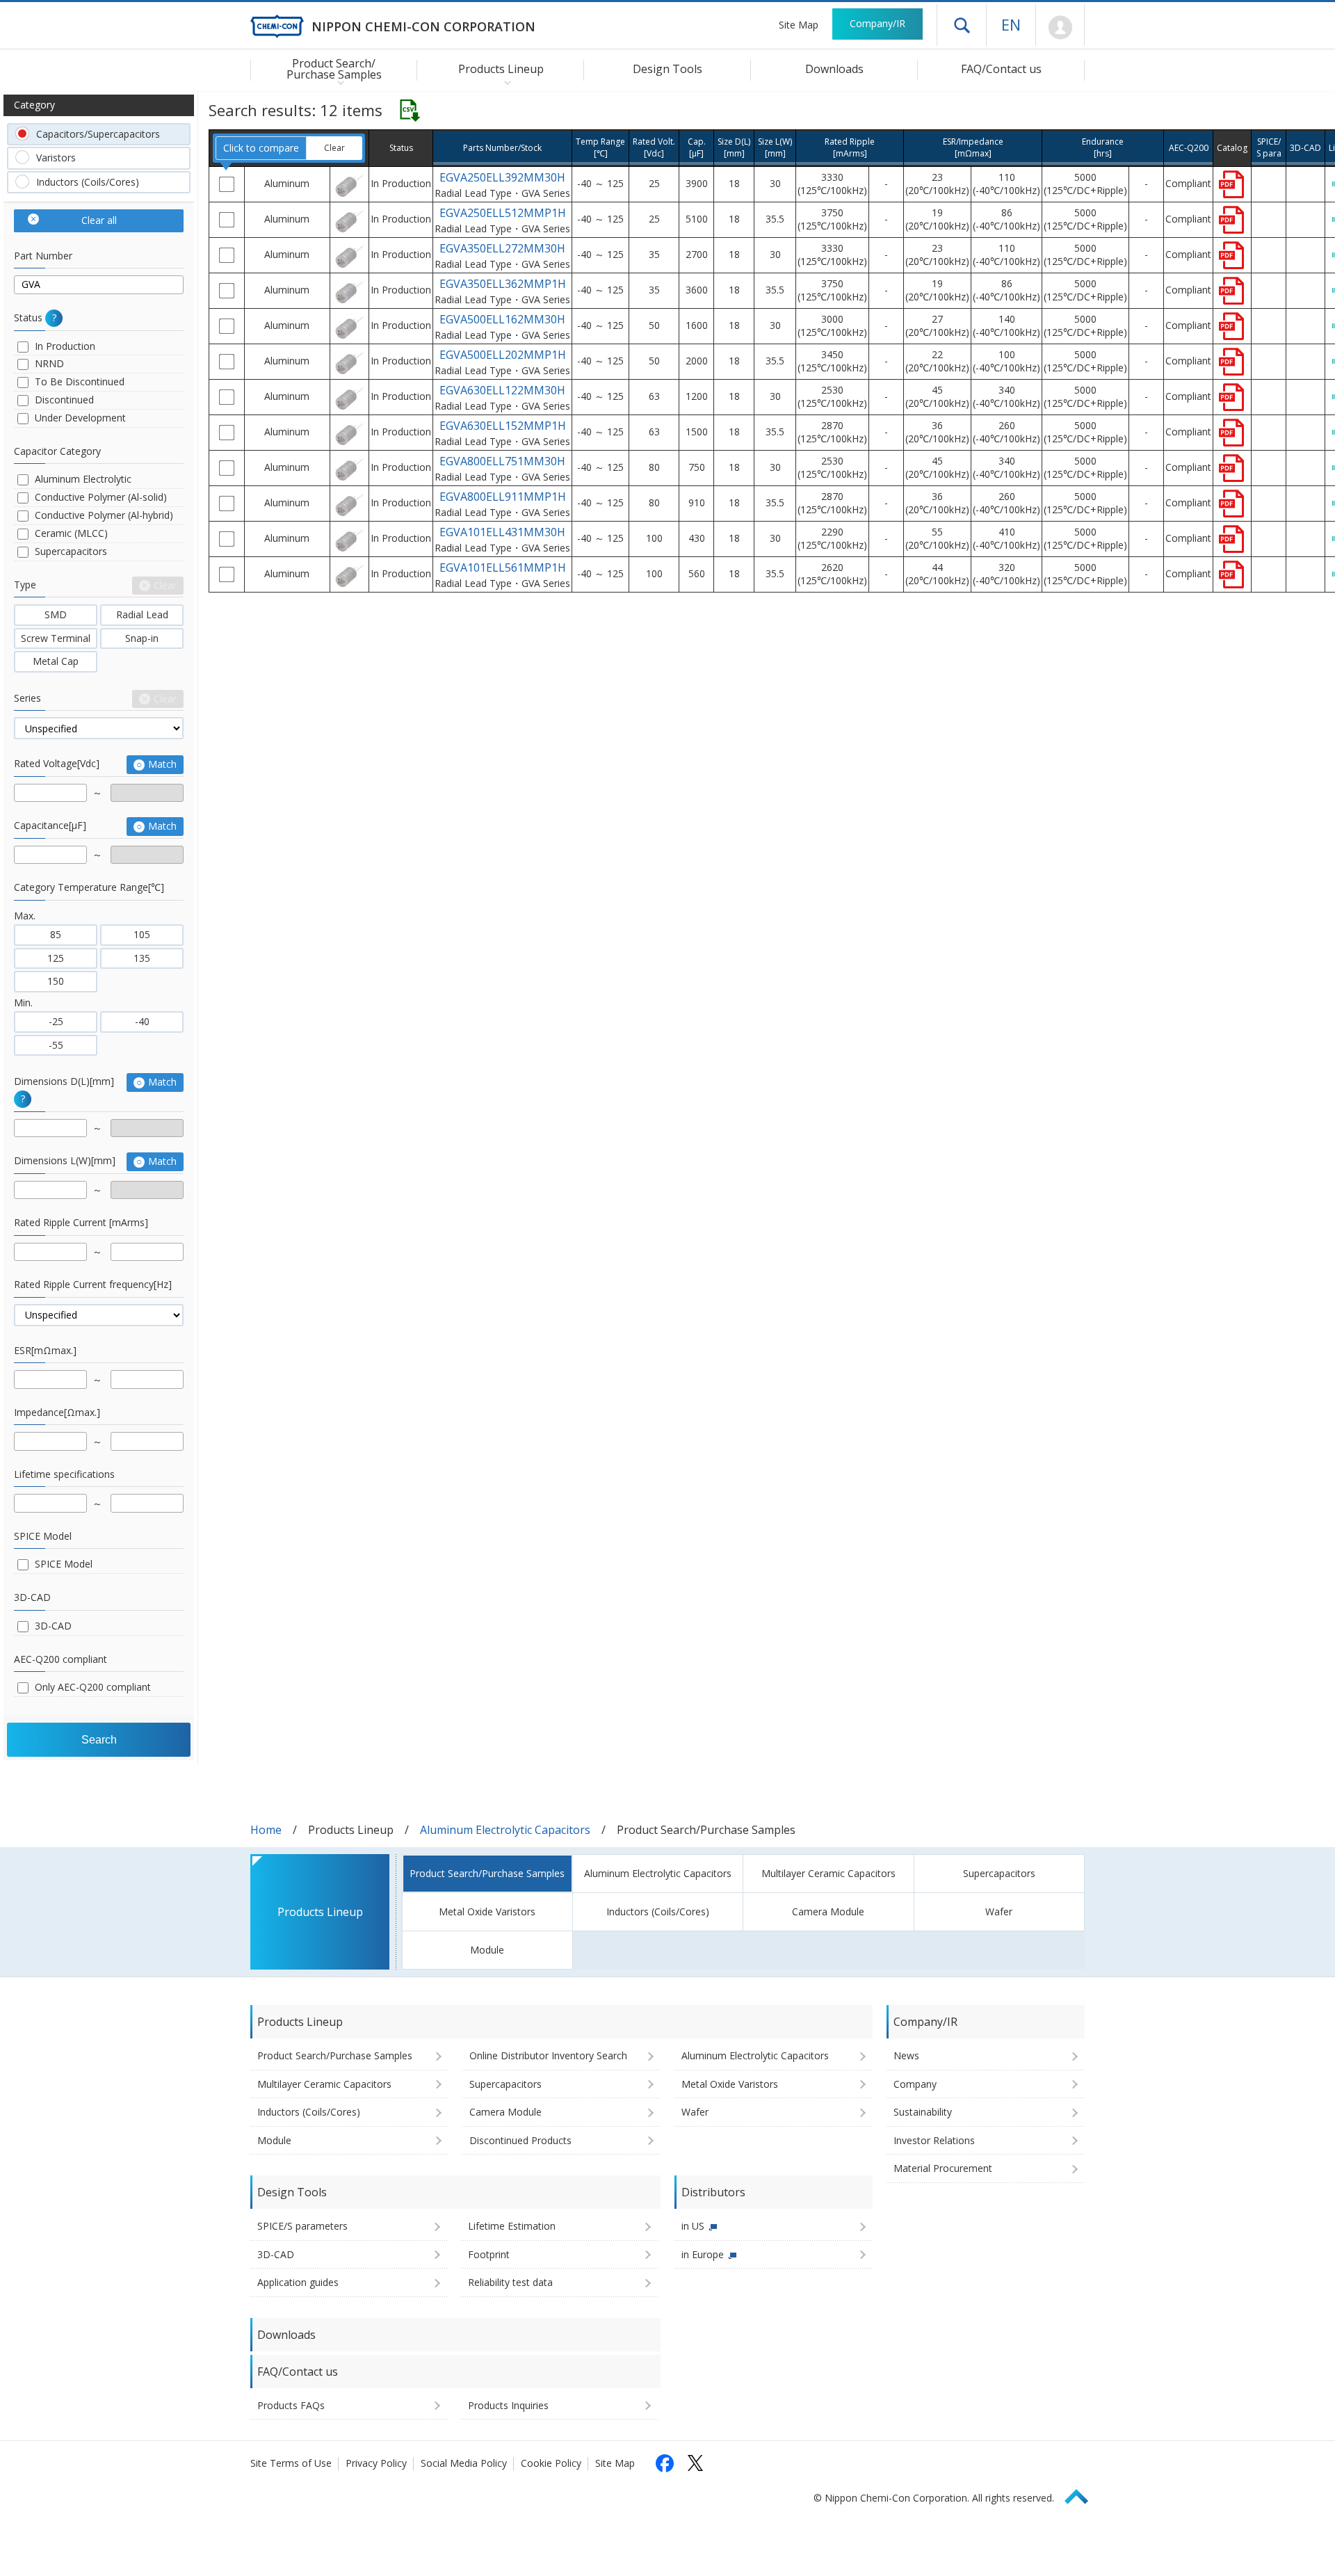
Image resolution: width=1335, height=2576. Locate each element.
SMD (56, 614)
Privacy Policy (376, 2463)
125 (56, 958)
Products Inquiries (508, 2405)
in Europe (703, 2254)
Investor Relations (934, 2140)
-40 (142, 1021)
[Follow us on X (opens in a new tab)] (695, 2463)
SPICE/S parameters (302, 2226)
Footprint (489, 2254)
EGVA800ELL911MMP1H (503, 497)
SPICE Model (64, 1564)
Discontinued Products (520, 2140)
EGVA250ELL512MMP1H (503, 213)
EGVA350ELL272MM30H (502, 248)
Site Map (799, 25)
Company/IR (877, 23)
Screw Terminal (56, 638)
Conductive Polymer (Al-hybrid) (104, 515)
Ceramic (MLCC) (71, 533)
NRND (49, 363)
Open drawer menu (962, 25)
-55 (56, 1045)
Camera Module (828, 1911)
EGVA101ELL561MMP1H (503, 567)
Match (162, 764)
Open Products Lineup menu (504, 82)
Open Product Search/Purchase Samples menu (338, 82)
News (906, 2055)
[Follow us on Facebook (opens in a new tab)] (665, 2463)
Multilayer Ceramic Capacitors (828, 1873)
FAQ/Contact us (1001, 69)
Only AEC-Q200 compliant (93, 1687)
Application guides (298, 2282)
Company (915, 2084)
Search (99, 1740)
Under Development (80, 418)
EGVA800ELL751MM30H (502, 461)
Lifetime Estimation (512, 2226)
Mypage (1060, 28)
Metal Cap (56, 661)
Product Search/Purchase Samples (487, 1873)
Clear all (99, 220)
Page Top (1083, 2494)
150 (56, 981)
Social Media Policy (464, 2463)
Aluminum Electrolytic (83, 479)
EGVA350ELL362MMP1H (503, 284)
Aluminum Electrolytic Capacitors (505, 1830)
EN (1011, 24)
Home (266, 1830)
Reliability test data (510, 2282)
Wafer (999, 1911)
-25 (56, 1021)
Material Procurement (943, 2168)
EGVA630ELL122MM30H (502, 390)
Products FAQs (291, 2405)
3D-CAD (53, 1626)
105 (142, 934)
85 (56, 934)
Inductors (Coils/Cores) (88, 182)
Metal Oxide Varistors (487, 1911)
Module (487, 1950)
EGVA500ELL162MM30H (502, 319)
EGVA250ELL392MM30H (502, 177)
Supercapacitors (71, 551)
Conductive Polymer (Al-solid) (101, 497)
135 (142, 958)
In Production (65, 346)
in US (693, 2226)
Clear (334, 148)
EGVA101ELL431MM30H (502, 532)
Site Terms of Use (291, 2463)
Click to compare (261, 147)
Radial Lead (142, 614)
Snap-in (142, 638)
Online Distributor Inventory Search (548, 2055)
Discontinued (64, 400)
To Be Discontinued (80, 381)
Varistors (56, 158)
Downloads (834, 69)
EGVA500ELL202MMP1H (503, 355)
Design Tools (667, 69)
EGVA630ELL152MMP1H (503, 426)
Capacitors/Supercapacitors (98, 134)
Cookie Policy (551, 2463)
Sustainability (923, 2112)
